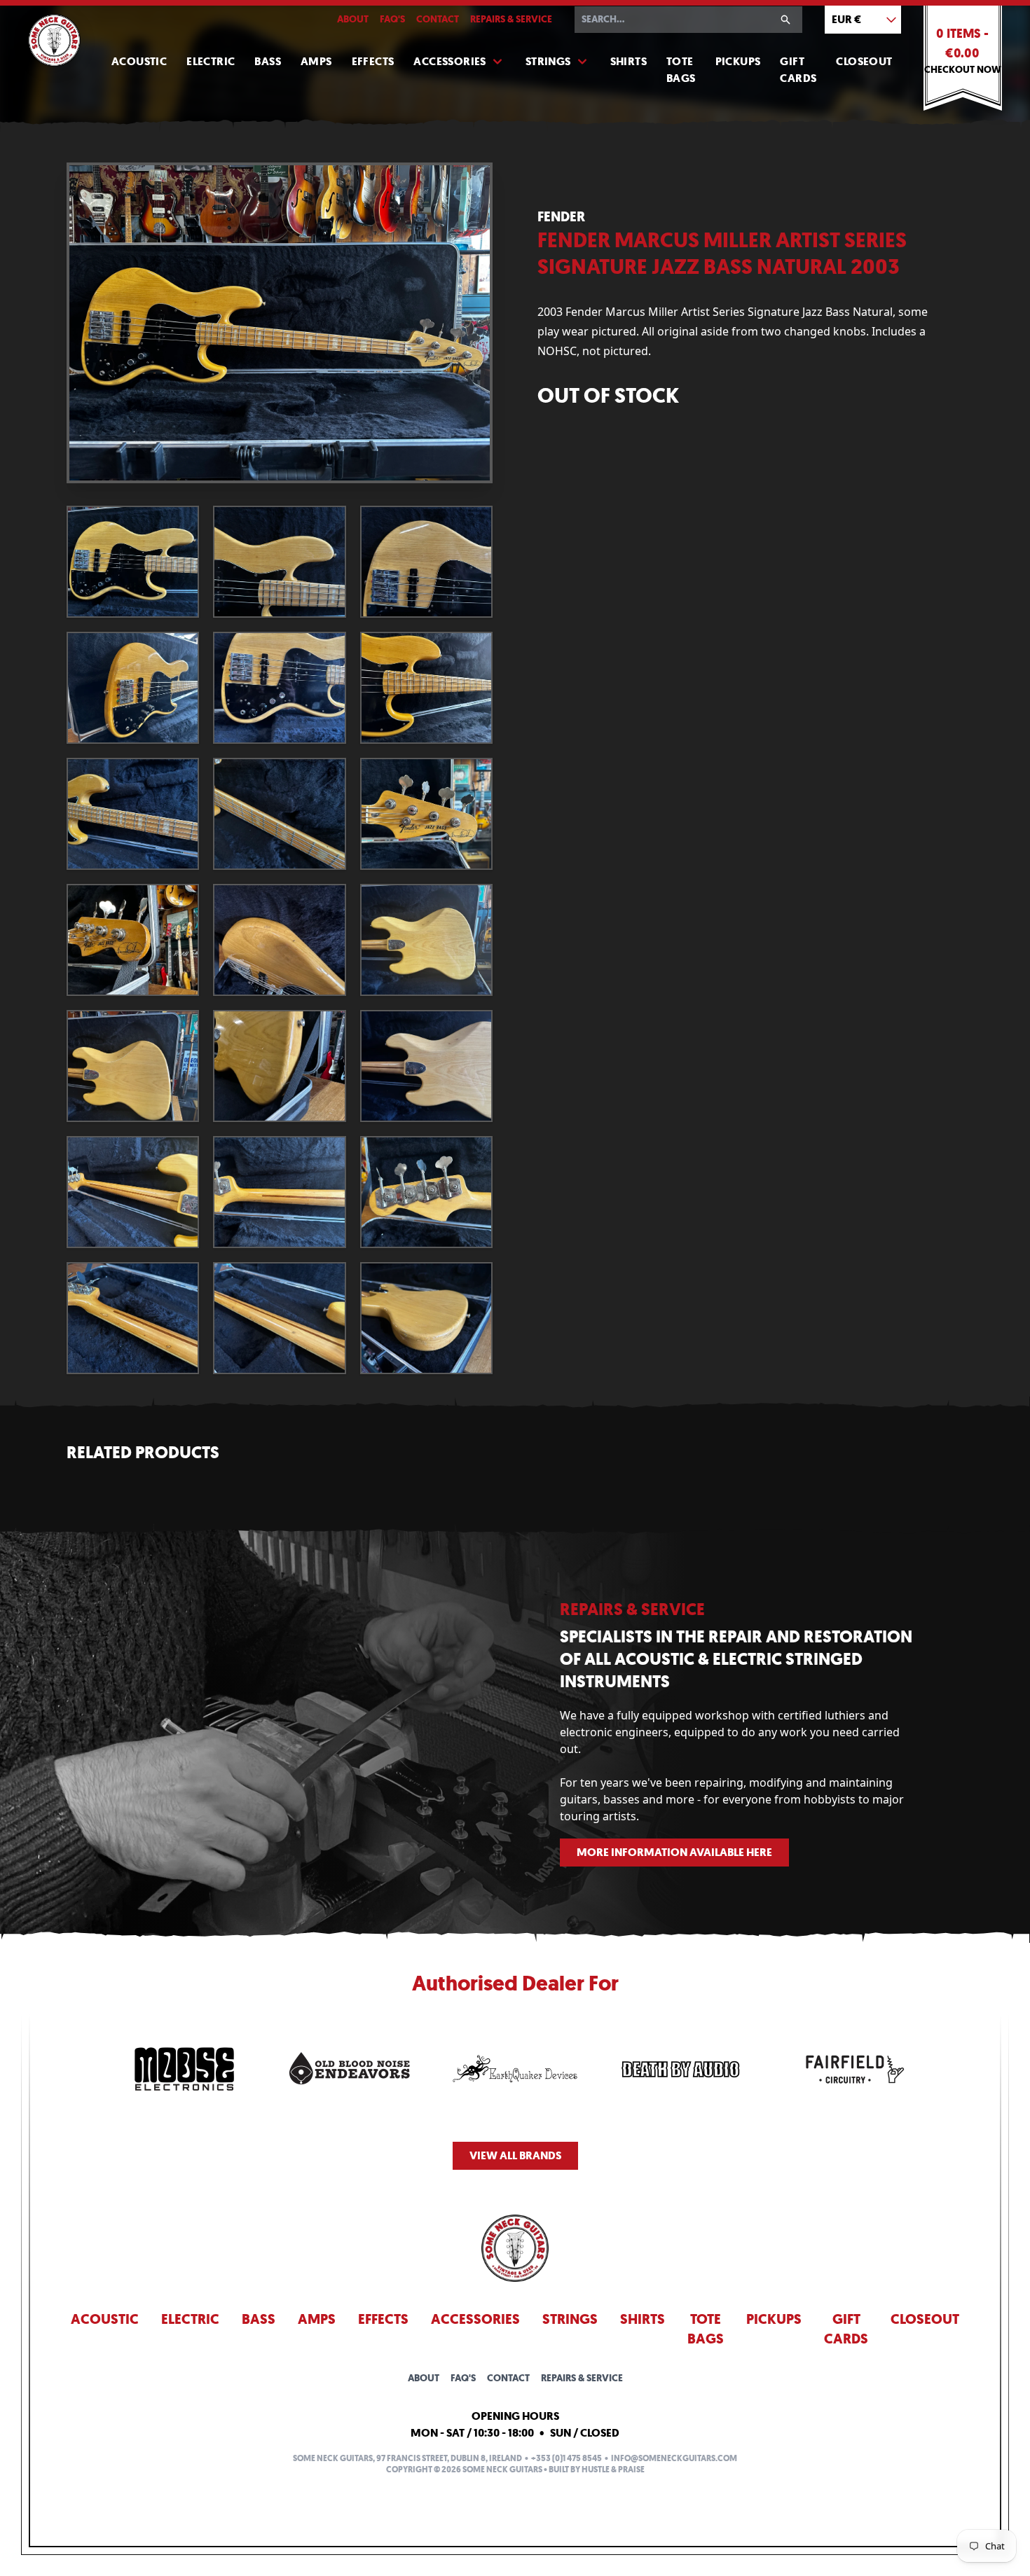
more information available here (674, 1852)
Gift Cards (798, 70)
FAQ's (392, 19)
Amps (316, 61)
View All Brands (515, 2155)
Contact (438, 19)
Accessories (449, 61)
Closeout (864, 61)
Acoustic (139, 61)
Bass (268, 61)
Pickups (738, 61)
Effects (373, 61)
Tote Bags (681, 70)
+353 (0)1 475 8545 (566, 2458)
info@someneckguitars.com (674, 2458)
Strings (548, 61)
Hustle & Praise (613, 2470)
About (353, 19)
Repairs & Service (511, 19)
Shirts (629, 61)
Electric (211, 61)
